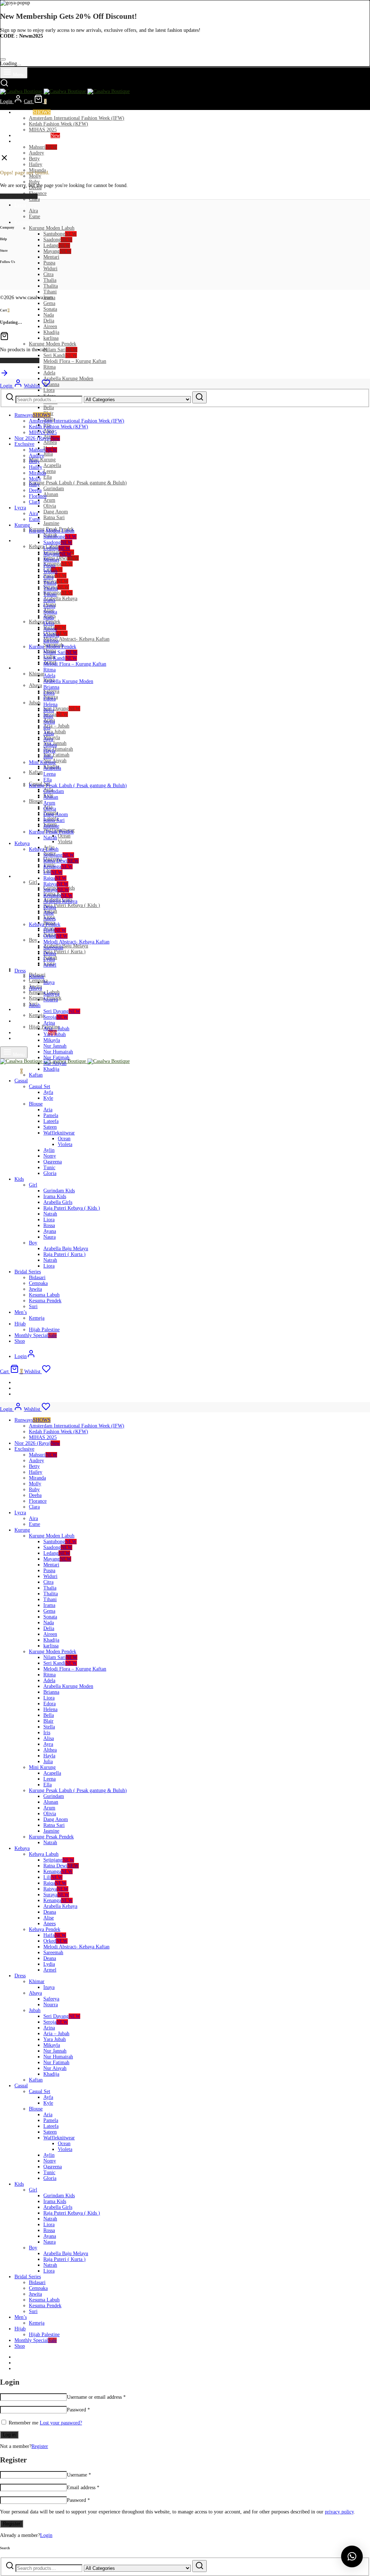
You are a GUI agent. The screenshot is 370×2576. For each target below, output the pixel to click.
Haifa (55, 930)
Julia (48, 454)
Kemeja (37, 1015)
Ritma (50, 367)
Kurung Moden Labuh (52, 228)
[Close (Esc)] (3, 59)
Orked (55, 936)
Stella (49, 722)
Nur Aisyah (55, 1063)
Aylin (49, 1150)
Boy (33, 940)
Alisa (49, 733)
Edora (50, 699)
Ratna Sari (54, 517)
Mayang (57, 251)
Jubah (35, 703)
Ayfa (48, 1092)
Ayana (50, 1231)
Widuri (50, 269)
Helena (50, 705)
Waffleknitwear (59, 1133)
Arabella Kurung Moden (68, 379)
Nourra (51, 1000)
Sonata (50, 309)
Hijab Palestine (44, 1330)
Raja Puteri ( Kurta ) (64, 952)
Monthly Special (36, 1033)
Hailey (36, 164)
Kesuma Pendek (45, 1301)
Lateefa (51, 1121)
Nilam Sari (60, 350)
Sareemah (53, 948)
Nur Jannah (55, 1046)
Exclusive (24, 141)
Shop (20, 1038)
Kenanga (58, 564)
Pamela (51, 1115)
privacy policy (339, 2512)
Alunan (51, 494)
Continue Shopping (20, 360)
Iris (47, 728)
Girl (33, 882)
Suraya (56, 890)
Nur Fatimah (56, 755)
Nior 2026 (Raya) (37, 135)
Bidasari (37, 1278)
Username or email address (96, 2397)
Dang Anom (56, 512)
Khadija (51, 332)
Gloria (50, 1173)
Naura (50, 1237)
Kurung (22, 222)
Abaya (35, 685)
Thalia (50, 280)
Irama (49, 600)
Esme (35, 217)
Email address (83, 2488)
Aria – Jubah (56, 726)
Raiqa (55, 575)
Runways (33, 112)
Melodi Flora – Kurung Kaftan (75, 361)
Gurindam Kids (59, 1191)
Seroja (56, 714)
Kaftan (36, 772)
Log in (9, 2435)
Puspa (49, 263)
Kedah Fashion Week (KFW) (59, 124)
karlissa (51, 338)
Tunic (49, 1168)
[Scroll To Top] (4, 376)
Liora (49, 390)
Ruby (34, 182)
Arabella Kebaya (60, 599)
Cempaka (38, 1283)
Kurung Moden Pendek (53, 344)
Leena (50, 471)
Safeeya (51, 994)
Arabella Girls (58, 1202)
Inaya (49, 982)
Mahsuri (43, 147)
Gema (49, 303)
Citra (48, 274)
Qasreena (53, 1162)
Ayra (48, 739)
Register (40, 2446)
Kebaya (22, 541)
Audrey (36, 153)
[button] (352, 2556)
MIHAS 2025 (43, 130)
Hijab (20, 1021)
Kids (19, 876)
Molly (35, 176)
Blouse (36, 801)
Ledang (57, 245)
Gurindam (54, 489)
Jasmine (51, 523)
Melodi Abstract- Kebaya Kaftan (76, 639)
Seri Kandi (60, 355)
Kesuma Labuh (44, 1295)
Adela (49, 373)
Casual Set (40, 1087)
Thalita (51, 286)
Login (46, 2535)
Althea (50, 442)
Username (79, 2475)
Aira (33, 211)
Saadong (58, 240)
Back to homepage (19, 196)
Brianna (51, 384)
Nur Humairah (58, 749)
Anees (50, 919)
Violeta (65, 842)
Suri (33, 1306)
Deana (50, 907)
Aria (48, 1110)
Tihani (50, 292)
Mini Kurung (42, 460)
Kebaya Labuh (44, 849)
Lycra (20, 205)
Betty (34, 159)
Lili (53, 872)
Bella (49, 408)
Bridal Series (28, 969)
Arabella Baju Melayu (66, 946)
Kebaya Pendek (45, 924)
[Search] (199, 397)
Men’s (21, 1009)
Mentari (51, 257)
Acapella (52, 465)
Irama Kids (55, 1196)
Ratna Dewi (61, 558)
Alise (49, 913)
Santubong (60, 234)
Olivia (50, 506)
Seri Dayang (62, 708)
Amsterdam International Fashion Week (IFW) (77, 118)
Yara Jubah (55, 732)
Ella (48, 477)
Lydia (49, 959)
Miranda (37, 473)
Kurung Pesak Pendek (51, 832)
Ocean (64, 836)
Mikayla (52, 1040)
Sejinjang (59, 855)
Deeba (35, 490)
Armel (50, 965)
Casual (21, 778)
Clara (34, 199)
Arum (49, 500)
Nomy (50, 1156)
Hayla (49, 751)
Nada (49, 315)
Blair (48, 716)
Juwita (35, 1289)
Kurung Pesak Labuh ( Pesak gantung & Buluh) (78, 483)
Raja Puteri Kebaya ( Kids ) (72, 905)
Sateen (50, 1127)
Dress (20, 668)
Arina (49, 1023)
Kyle (48, 1098)
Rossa (49, 1225)
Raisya (56, 884)
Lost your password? (61, 2423)
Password (78, 2410)
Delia (49, 321)
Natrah (50, 838)
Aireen (50, 326)
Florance (38, 193)
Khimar (37, 674)
